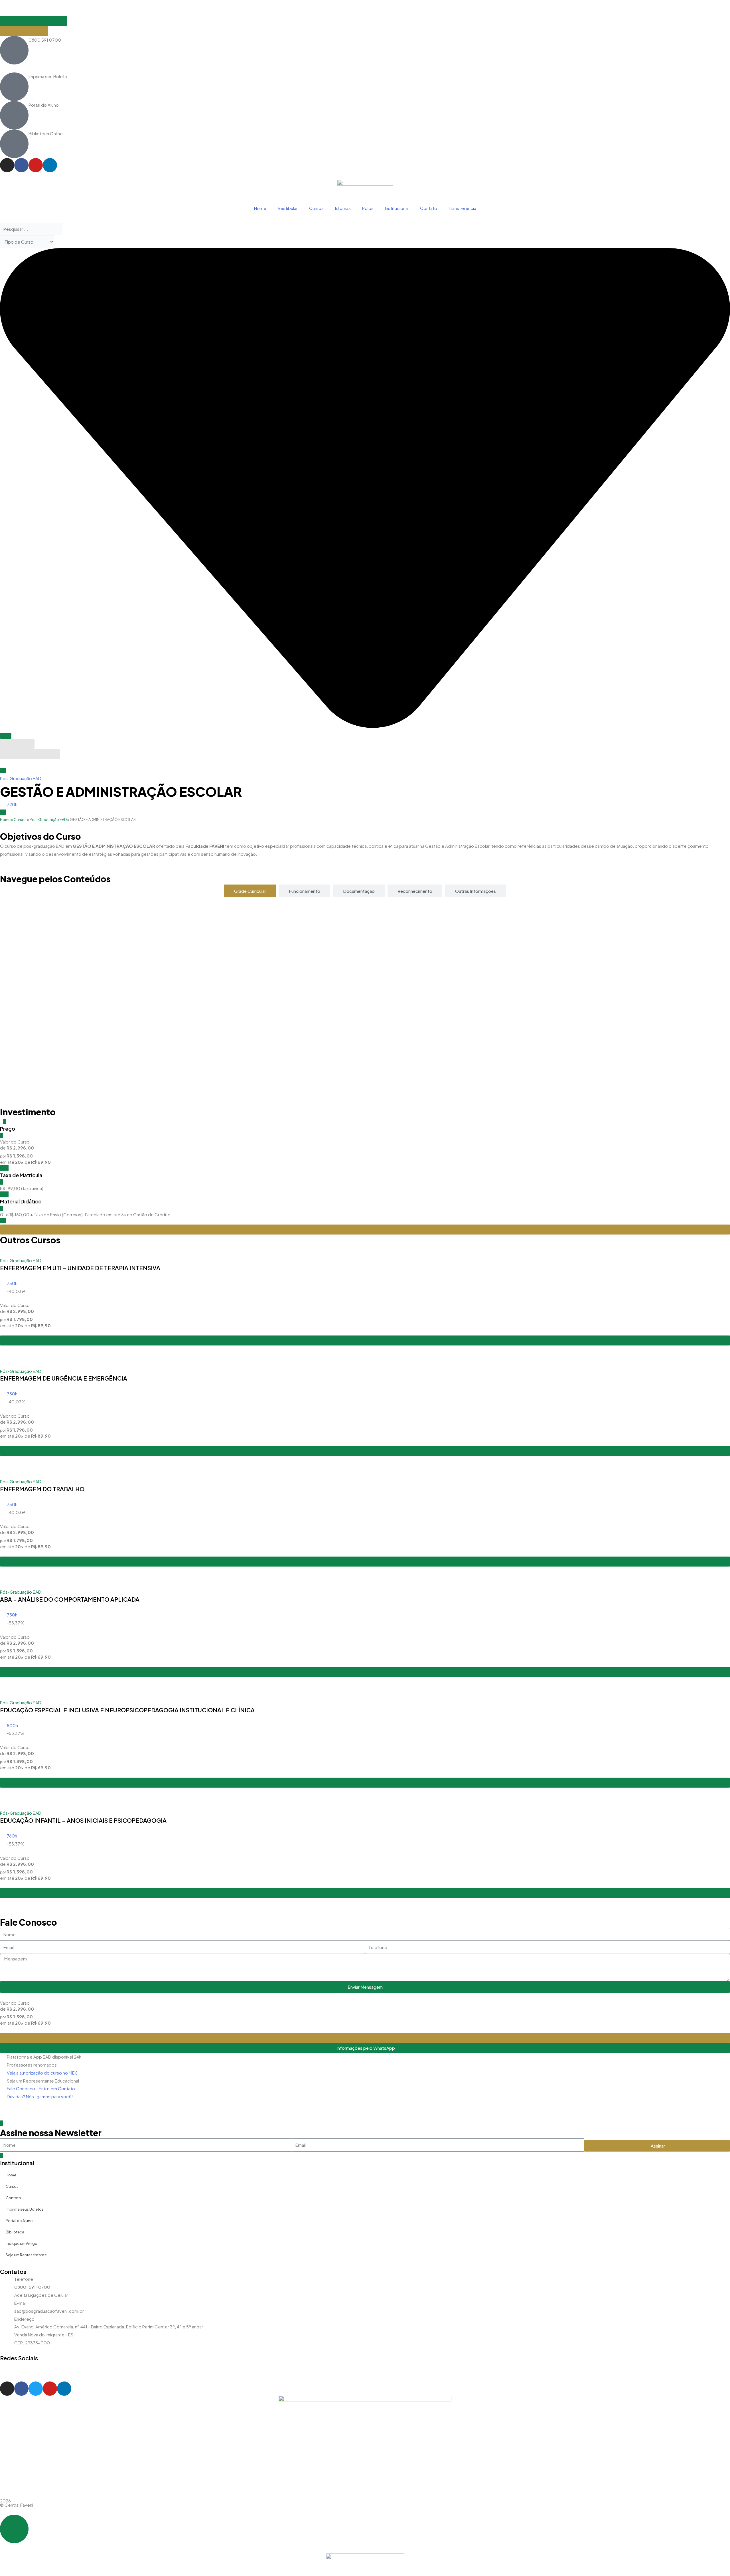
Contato (429, 208)
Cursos (316, 208)
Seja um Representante (26, 2255)
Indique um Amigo (22, 2243)
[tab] (250, 891)
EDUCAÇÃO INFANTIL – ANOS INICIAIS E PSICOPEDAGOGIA (83, 1820)
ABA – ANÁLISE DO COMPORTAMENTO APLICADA (70, 1599)
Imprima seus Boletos (25, 2209)
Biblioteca (15, 2232)
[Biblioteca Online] (14, 144)
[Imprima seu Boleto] (14, 87)
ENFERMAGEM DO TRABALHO (42, 1489)
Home (260, 208)
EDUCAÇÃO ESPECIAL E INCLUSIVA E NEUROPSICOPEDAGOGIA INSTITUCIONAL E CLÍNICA (127, 1710)
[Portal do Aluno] (14, 115)
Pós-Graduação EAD (21, 778)
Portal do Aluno (44, 105)
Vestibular (288, 208)
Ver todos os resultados (30, 754)
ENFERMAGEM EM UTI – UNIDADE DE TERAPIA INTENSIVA (80, 1268)
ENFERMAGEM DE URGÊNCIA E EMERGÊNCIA (64, 1378)
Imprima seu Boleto (48, 76)
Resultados (17, 744)
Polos (368, 208)
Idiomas (343, 208)
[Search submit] (6, 736)
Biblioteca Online (46, 133)
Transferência (462, 208)
